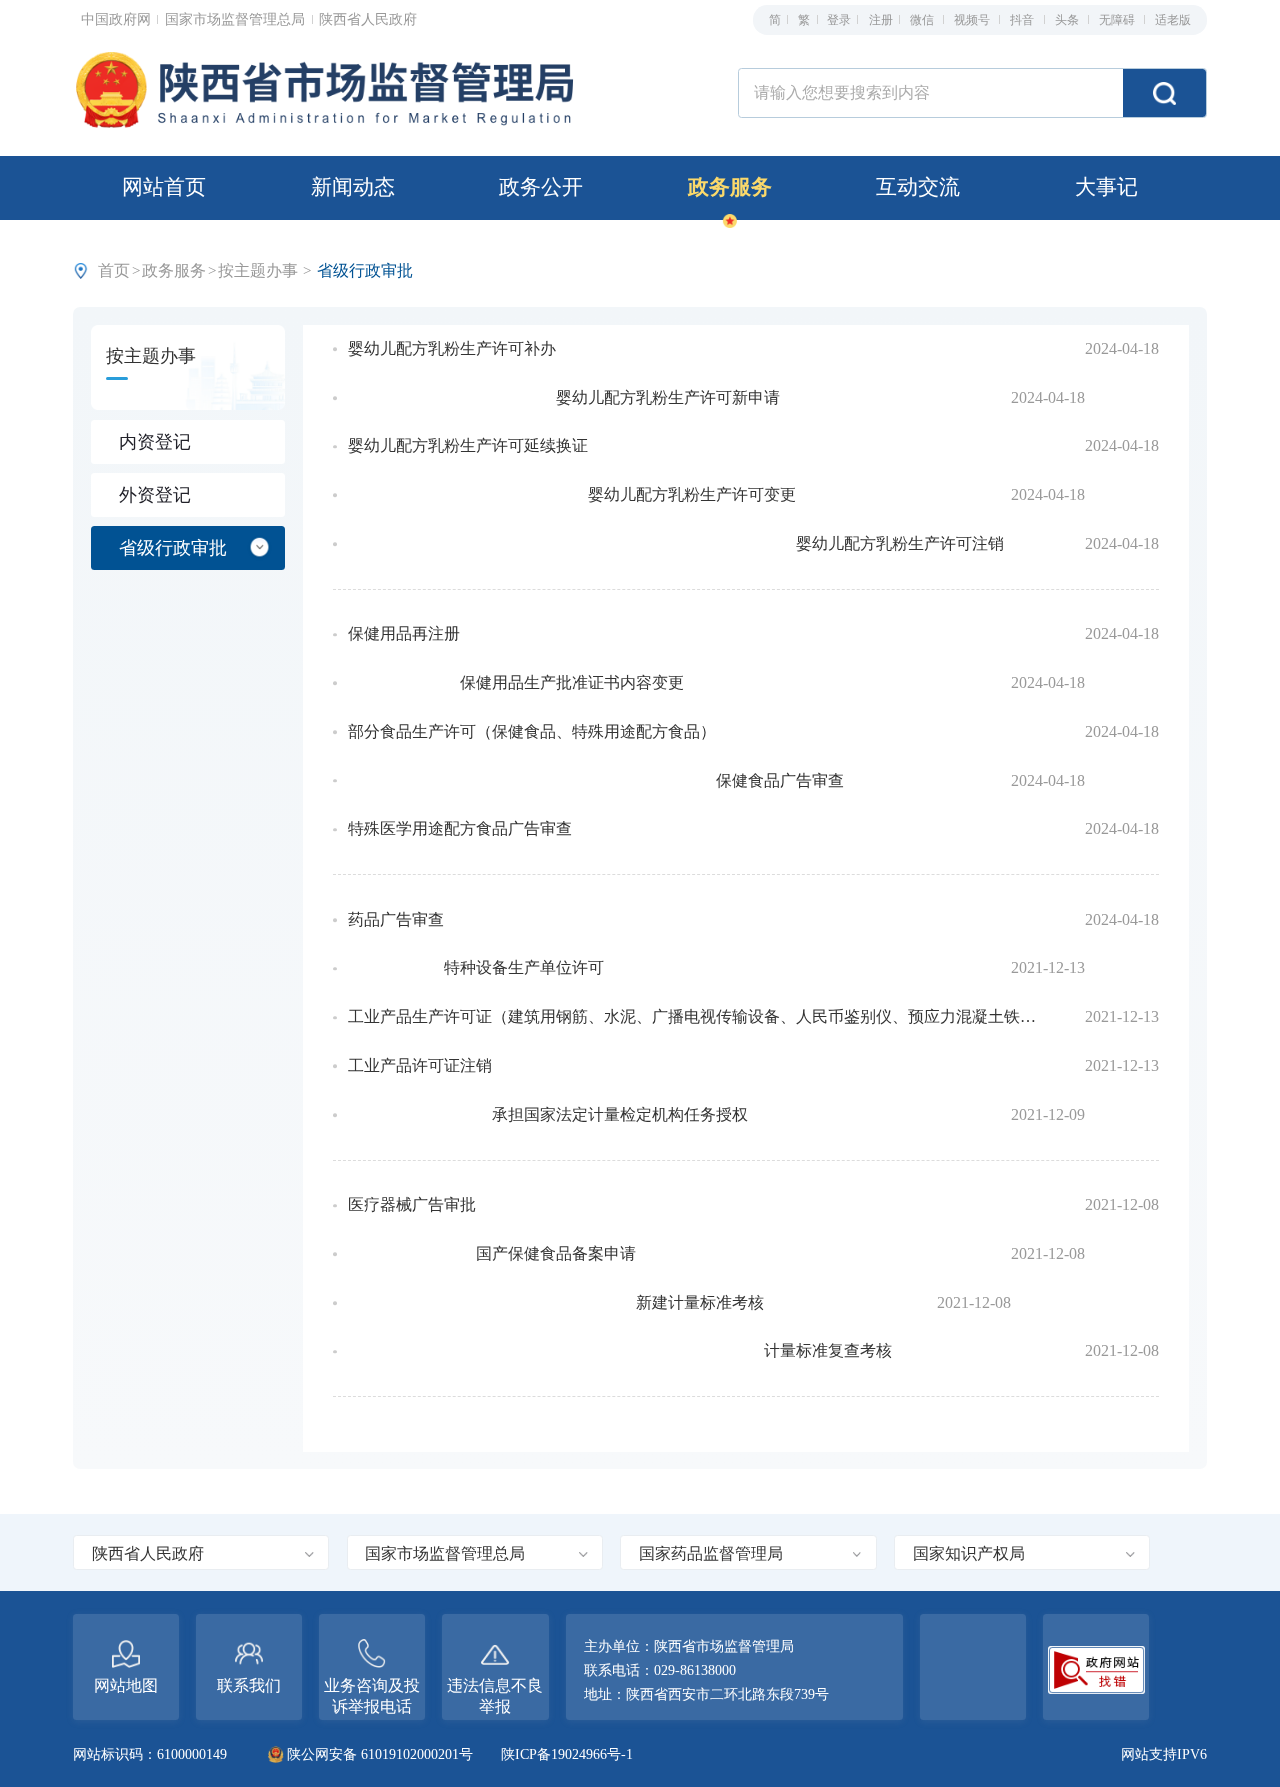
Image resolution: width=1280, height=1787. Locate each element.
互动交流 (918, 187)
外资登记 (155, 495)
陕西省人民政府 (368, 19)
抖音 (1023, 20)
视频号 (973, 20)
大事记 (1106, 187)
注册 (881, 20)
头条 (1068, 20)
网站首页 (164, 187)
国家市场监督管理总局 (237, 19)
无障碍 (1118, 20)
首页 (114, 270)
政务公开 (541, 187)
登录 (839, 20)
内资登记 (155, 442)
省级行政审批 (173, 548)
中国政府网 (118, 19)
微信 (923, 20)
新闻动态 (353, 187)
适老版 (1173, 20)
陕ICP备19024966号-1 (567, 1754)
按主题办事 (258, 270)
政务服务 (730, 187)
